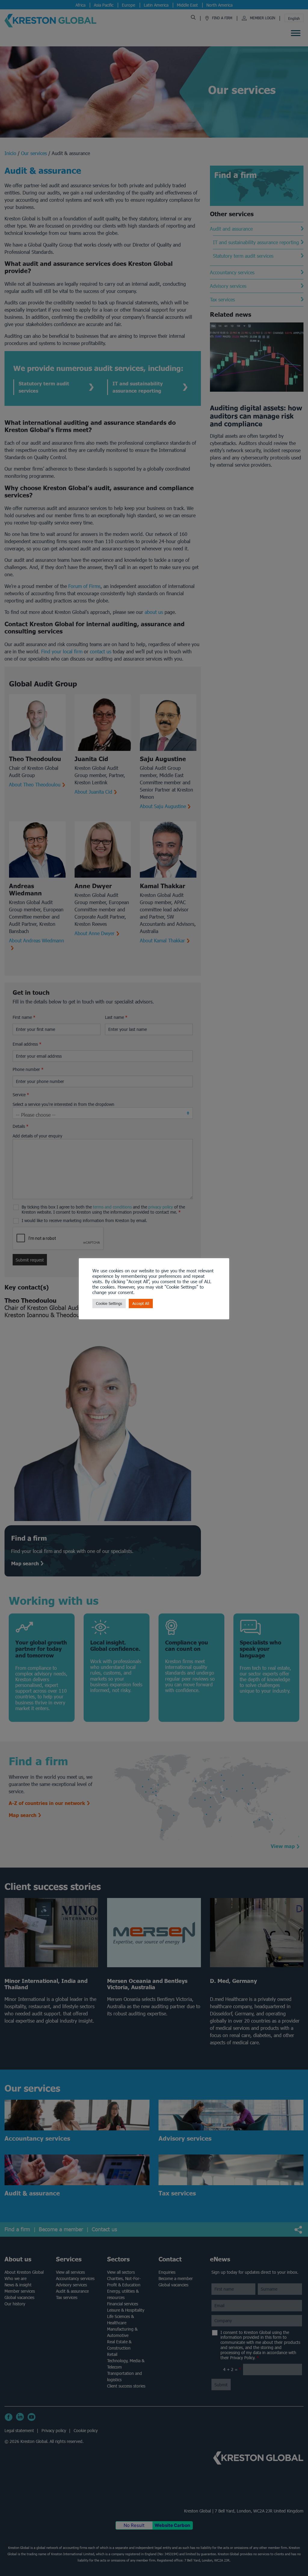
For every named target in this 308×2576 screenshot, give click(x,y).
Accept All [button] (141, 1304)
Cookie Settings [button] (109, 1304)
